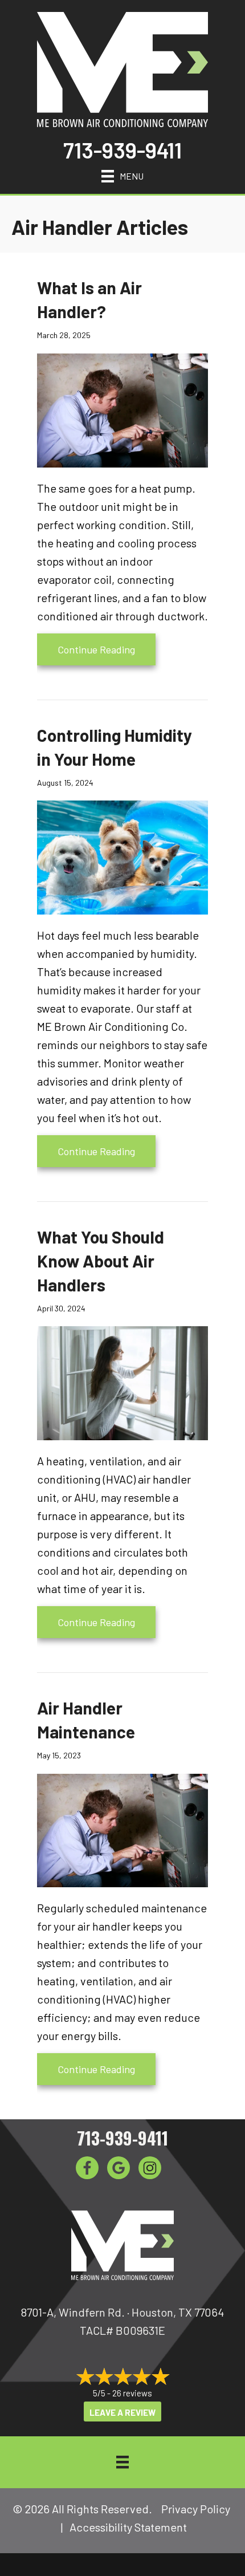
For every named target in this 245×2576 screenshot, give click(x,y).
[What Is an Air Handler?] (122, 409)
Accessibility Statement (128, 2527)
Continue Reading (107, 649)
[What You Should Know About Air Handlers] (122, 1382)
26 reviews (132, 2393)
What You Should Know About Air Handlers (101, 1261)
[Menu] (122, 2462)
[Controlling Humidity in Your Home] (122, 856)
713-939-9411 (122, 150)
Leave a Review (122, 2412)
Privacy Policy (196, 2509)
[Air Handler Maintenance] (122, 1829)
